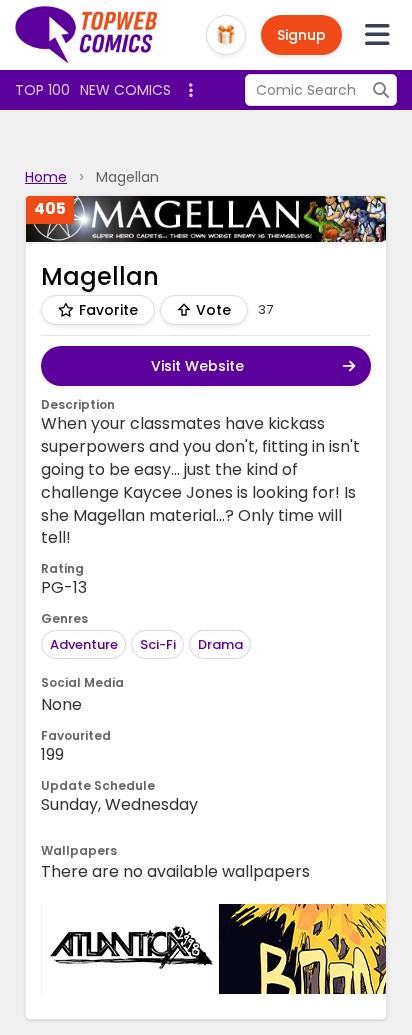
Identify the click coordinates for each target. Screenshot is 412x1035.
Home (46, 177)
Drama (220, 644)
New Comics (125, 90)
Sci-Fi (158, 644)
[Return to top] (87, 35)
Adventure (84, 644)
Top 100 (42, 90)
